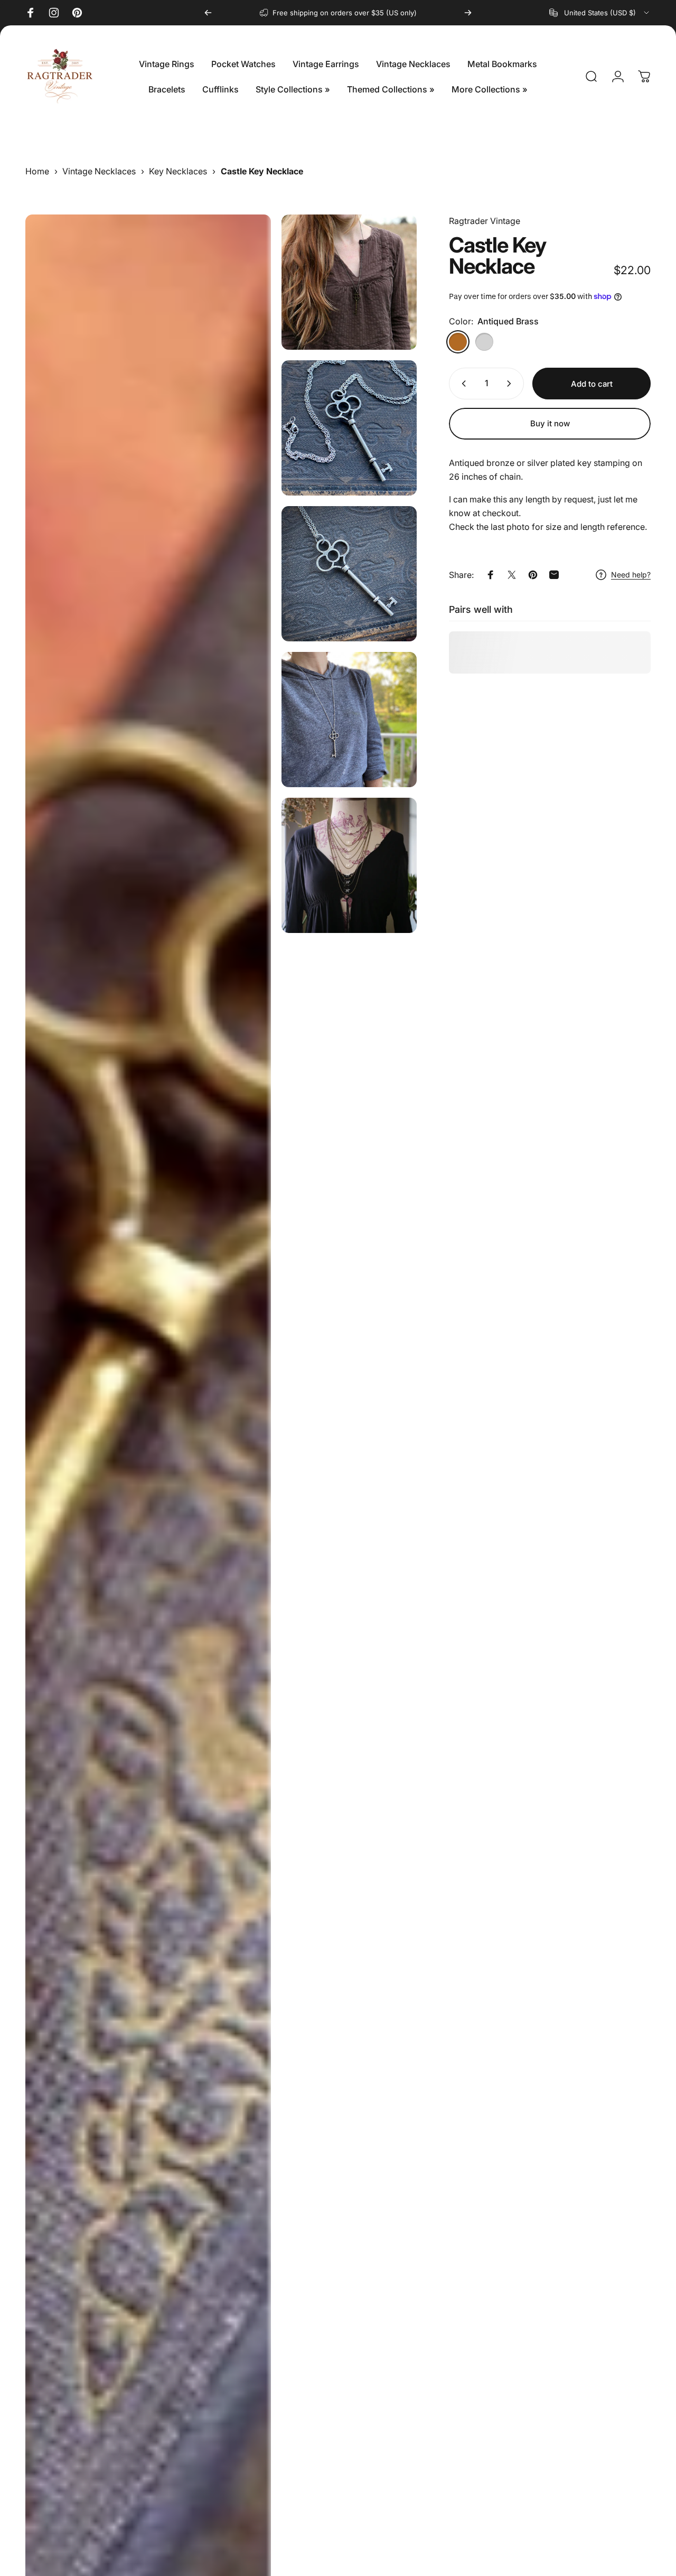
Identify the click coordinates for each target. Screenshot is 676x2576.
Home (37, 171)
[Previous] (208, 13)
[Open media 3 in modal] (349, 428)
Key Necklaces (178, 171)
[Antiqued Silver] (484, 342)
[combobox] (600, 13)
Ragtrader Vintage (485, 221)
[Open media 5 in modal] (349, 720)
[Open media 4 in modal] (349, 574)
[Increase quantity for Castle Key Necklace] (511, 384)
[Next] (468, 13)
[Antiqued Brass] (458, 342)
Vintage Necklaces (99, 171)
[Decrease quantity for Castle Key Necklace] (462, 384)
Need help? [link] (631, 575)
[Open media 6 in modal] (349, 865)
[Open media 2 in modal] (349, 282)
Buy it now (550, 423)
